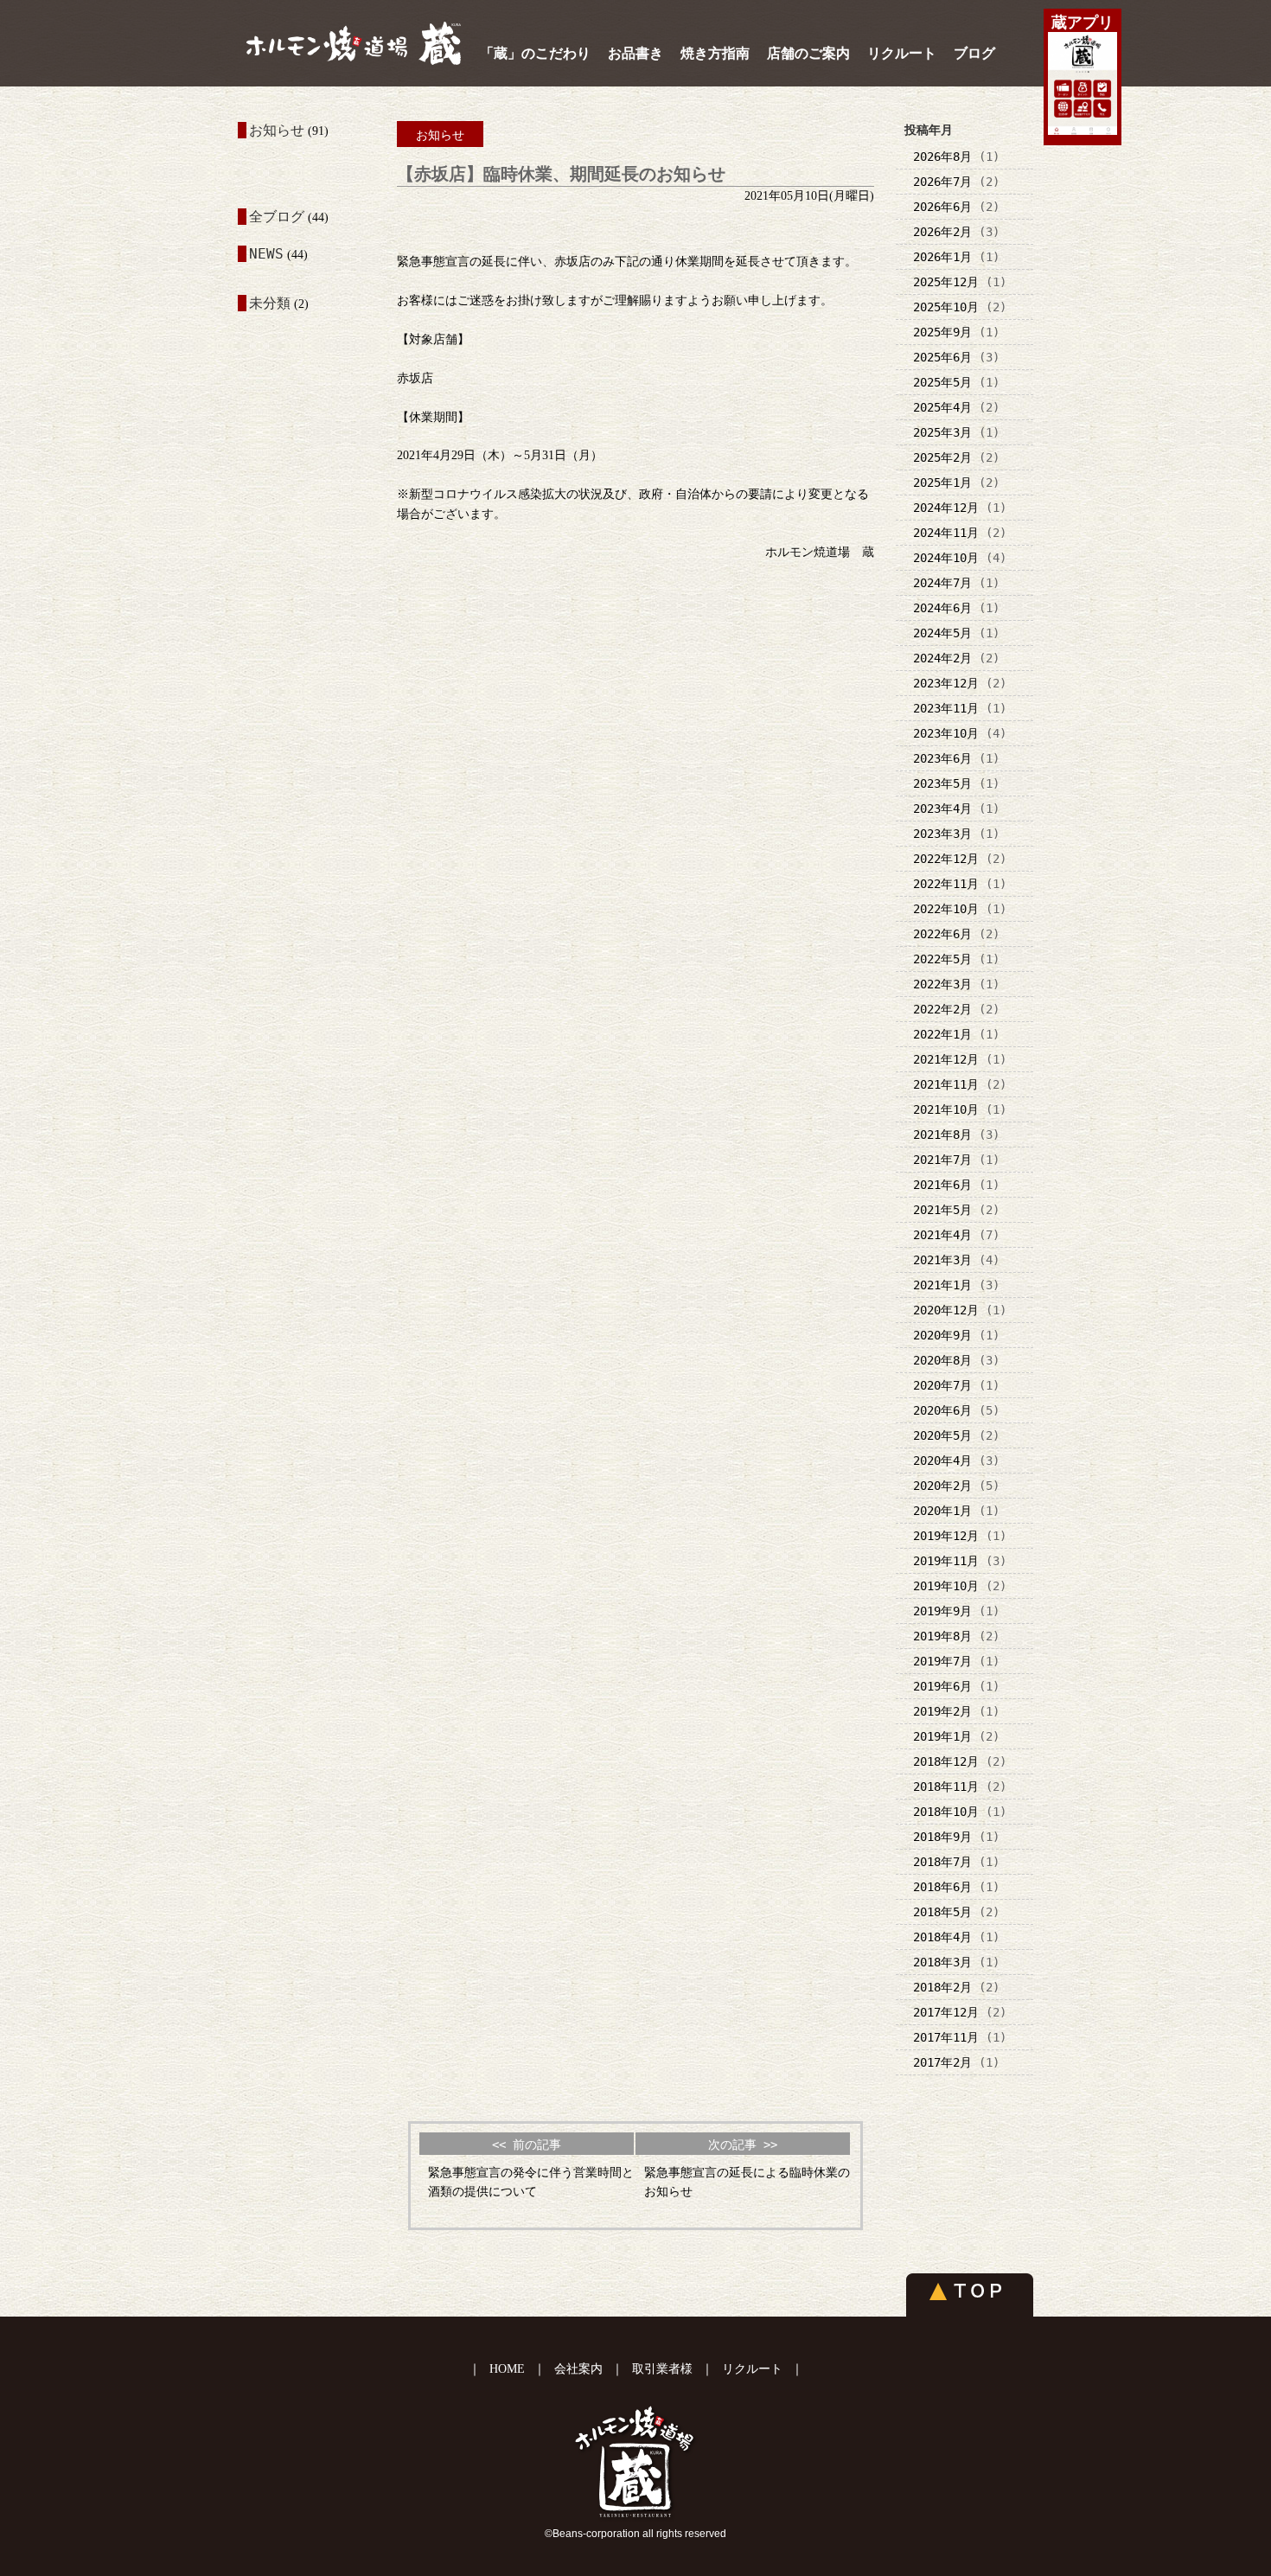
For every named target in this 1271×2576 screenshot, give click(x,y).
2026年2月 (942, 232)
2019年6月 (942, 1686)
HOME (507, 2369)
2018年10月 (946, 1812)
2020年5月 (942, 1435)
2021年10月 (946, 1109)
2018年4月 (942, 1937)
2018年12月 (946, 1761)
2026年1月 (942, 257)
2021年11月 (946, 1084)
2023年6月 (942, 758)
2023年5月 (942, 783)
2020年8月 (942, 1360)
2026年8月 (942, 157)
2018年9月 (942, 1837)
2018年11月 (946, 1787)
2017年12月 (946, 2012)
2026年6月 (942, 207)
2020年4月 (942, 1461)
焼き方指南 (715, 53)
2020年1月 (942, 1511)
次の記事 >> (743, 2145)
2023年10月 (946, 733)
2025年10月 (946, 307)
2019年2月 (942, 1711)
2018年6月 (942, 1887)
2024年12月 (946, 508)
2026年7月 (942, 182)
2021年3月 (942, 1260)
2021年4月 (942, 1235)
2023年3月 (942, 834)
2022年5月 (942, 959)
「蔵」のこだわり (535, 53)
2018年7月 (942, 1862)
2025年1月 (942, 483)
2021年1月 (942, 1285)
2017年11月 (946, 2037)
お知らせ (277, 130)
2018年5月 (942, 1912)
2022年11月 (946, 884)
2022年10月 (946, 909)
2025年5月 (942, 382)
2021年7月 (942, 1160)
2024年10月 (946, 558)
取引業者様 (662, 2369)
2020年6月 (942, 1410)
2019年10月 (946, 1586)
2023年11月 (946, 708)
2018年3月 (942, 1962)
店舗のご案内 (808, 53)
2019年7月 (942, 1661)
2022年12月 (946, 859)
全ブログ (277, 217)
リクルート (902, 53)
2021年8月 (942, 1135)
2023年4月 (942, 809)
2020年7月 (942, 1385)
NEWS (266, 254)
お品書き (635, 53)
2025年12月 (946, 282)
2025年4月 (942, 407)
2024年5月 (942, 633)
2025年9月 (942, 332)
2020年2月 (942, 1486)
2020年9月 (942, 1335)
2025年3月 (942, 432)
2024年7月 (942, 583)
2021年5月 (942, 1210)
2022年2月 (942, 1009)
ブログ (974, 53)
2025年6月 (942, 357)
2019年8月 (942, 1636)
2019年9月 (942, 1611)
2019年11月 (946, 1561)
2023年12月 (946, 683)
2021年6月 (942, 1185)
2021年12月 (946, 1059)
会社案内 (578, 2369)
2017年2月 (942, 2062)
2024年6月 (942, 608)
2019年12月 (946, 1536)
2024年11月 (946, 533)
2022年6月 (942, 934)
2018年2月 (942, 1987)
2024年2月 (942, 658)
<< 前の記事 (527, 2145)
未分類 (270, 303)
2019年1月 (942, 1736)
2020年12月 (946, 1310)
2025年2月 (942, 457)
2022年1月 (942, 1034)
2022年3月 (942, 984)
